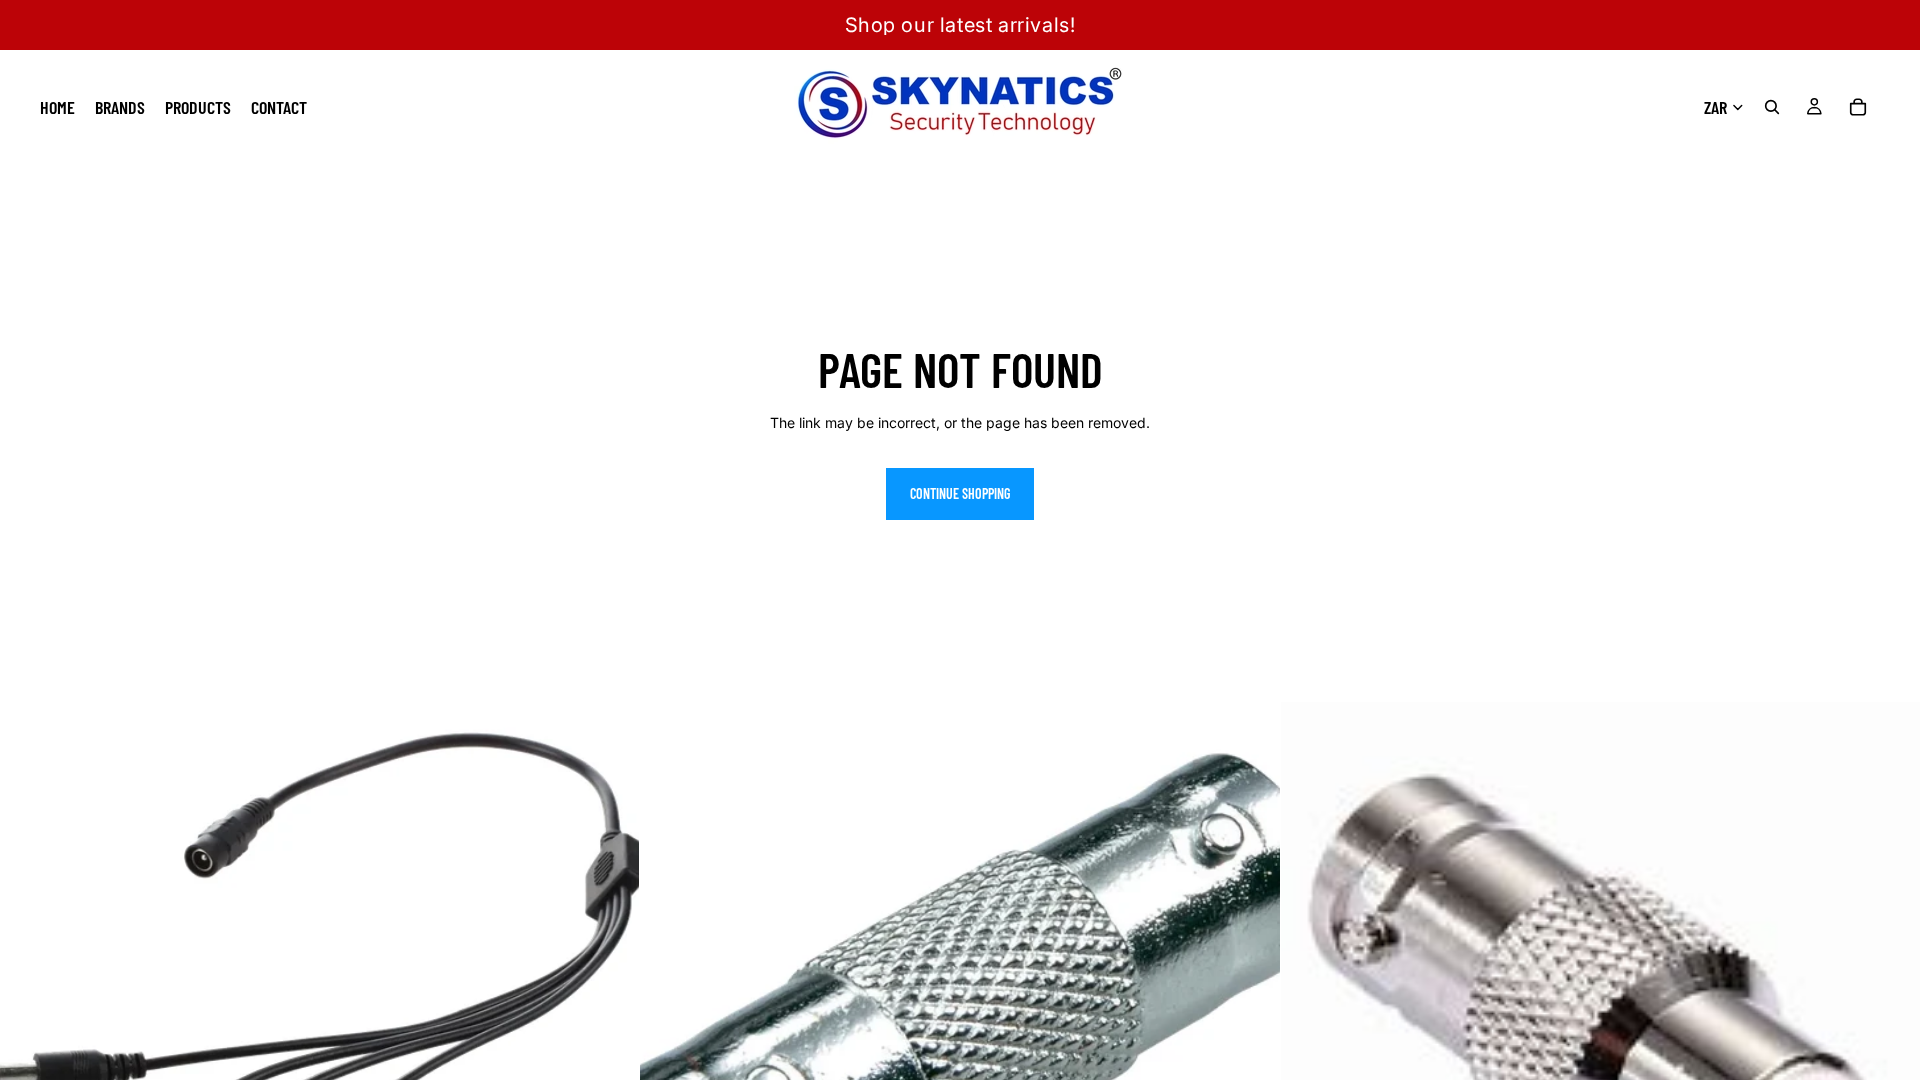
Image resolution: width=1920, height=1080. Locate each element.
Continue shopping (960, 493)
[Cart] (1858, 107)
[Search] (1772, 107)
